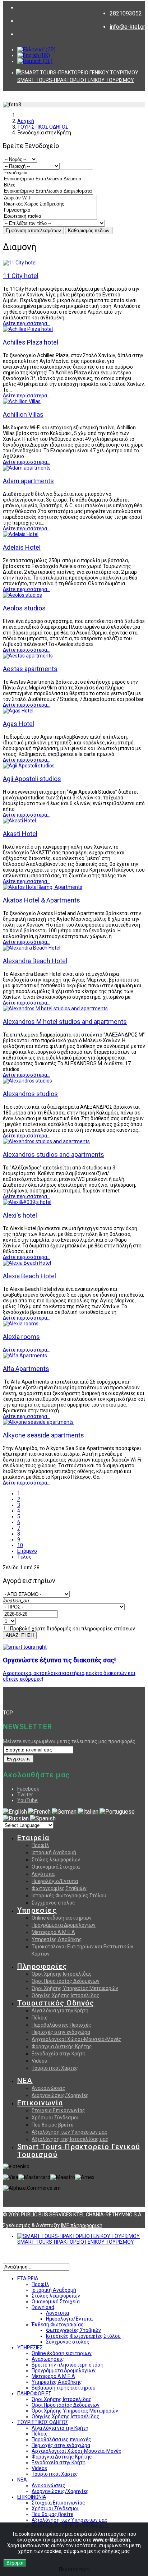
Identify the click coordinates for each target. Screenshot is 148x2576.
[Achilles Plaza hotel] (28, 329)
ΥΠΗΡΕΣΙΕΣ (30, 2348)
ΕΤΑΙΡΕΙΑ (28, 2279)
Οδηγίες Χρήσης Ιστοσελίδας (66, 1995)
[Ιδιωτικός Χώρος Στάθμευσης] (50, 204)
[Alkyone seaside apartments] (38, 1422)
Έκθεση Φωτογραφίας (58, 2325)
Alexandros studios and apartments (54, 1155)
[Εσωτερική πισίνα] (50, 216)
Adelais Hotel (22, 547)
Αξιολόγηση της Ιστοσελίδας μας (70, 2139)
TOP (8, 1713)
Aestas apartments (30, 669)
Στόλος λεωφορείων (56, 1860)
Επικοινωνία (40, 2103)
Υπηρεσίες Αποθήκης (57, 1939)
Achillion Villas (23, 414)
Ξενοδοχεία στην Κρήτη (59, 2054)
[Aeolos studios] (22, 595)
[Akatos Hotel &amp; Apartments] (43, 887)
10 (20, 1545)
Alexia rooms (21, 1337)
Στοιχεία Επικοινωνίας (58, 2110)
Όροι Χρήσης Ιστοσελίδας (62, 1974)
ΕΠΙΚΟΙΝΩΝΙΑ (32, 2497)
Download (43, 2307)
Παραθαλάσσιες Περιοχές (61, 2025)
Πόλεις (40, 2018)
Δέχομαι (15, 2563)
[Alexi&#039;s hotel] (27, 1202)
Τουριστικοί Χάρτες (55, 2068)
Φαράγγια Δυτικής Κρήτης (62, 2046)
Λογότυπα (43, 1874)
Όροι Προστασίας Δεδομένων (66, 1981)
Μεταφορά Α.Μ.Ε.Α (53, 1932)
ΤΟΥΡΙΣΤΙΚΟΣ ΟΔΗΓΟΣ (43, 127)
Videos (39, 2061)
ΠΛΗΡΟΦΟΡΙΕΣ (34, 2393)
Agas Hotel (18, 724)
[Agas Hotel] (18, 711)
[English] (15, 1812)
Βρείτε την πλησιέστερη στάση (68, 2365)
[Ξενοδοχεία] (48, 173)
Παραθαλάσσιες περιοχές (61, 2439)
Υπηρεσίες (37, 1910)
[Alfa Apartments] (25, 1356)
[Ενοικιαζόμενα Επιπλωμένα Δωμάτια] (48, 179)
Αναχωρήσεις (48, 2359)
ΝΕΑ (25, 2081)
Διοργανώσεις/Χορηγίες (60, 2095)
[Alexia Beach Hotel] (27, 1263)
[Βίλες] (48, 185)
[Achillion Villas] (22, 401)
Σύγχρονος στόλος (53, 1903)
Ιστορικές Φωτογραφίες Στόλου (69, 1896)
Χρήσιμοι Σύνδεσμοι (55, 2118)
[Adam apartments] (27, 468)
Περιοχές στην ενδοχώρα (61, 2032)
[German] (64, 1812)
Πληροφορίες (42, 1966)
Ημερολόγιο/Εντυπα (55, 1881)
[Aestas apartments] (28, 656)
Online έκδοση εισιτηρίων (62, 1918)
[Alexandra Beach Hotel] (32, 948)
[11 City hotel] (20, 263)
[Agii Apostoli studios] (29, 766)
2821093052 (126, 13)
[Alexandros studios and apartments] (46, 1141)
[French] (39, 1812)
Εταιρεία (33, 1838)
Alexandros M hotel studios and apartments (65, 1022)
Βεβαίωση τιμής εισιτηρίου (64, 2388)
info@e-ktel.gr (127, 27)
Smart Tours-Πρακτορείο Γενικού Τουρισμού (79, 2151)
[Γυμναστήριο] (50, 210)
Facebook (28, 1789)
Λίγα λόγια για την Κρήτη (60, 2011)
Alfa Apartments (26, 1369)
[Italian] (88, 1812)
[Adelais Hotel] (21, 534)
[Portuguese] (117, 1812)
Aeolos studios (24, 608)
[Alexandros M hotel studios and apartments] (55, 1008)
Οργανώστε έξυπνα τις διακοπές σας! (59, 1660)
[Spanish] (43, 1818)
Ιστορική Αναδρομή (54, 1852)
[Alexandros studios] (27, 1081)
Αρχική (26, 121)
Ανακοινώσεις (48, 2088)
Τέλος (24, 1557)
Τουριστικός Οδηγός (56, 2003)
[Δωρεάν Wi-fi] (50, 198)
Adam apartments (28, 481)
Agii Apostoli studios (32, 779)
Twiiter (25, 1795)
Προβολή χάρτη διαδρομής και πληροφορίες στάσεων (73, 1629)
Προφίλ (40, 1845)
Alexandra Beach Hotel (35, 961)
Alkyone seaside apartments (43, 1435)
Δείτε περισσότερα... (27, 323)
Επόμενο (27, 1551)
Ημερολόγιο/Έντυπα (69, 2319)
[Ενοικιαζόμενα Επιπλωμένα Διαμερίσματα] (48, 191)
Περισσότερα (74, 2570)
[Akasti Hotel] (19, 821)
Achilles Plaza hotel (31, 342)
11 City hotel (21, 276)
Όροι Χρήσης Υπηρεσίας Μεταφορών (75, 1988)
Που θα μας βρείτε (52, 2125)
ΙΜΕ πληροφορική (82, 2225)
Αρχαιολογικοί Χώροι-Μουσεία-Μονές (77, 2039)
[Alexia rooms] (21, 1324)
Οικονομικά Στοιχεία (56, 1867)
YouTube (27, 1800)
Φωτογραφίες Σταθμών (59, 1888)
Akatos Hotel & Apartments (41, 900)
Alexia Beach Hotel (29, 1276)
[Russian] (16, 1818)
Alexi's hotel (20, 1215)
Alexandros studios (30, 1094)
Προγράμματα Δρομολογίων (64, 1925)
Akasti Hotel (20, 834)
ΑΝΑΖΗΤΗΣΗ (20, 1635)
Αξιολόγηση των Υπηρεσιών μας (70, 2132)
